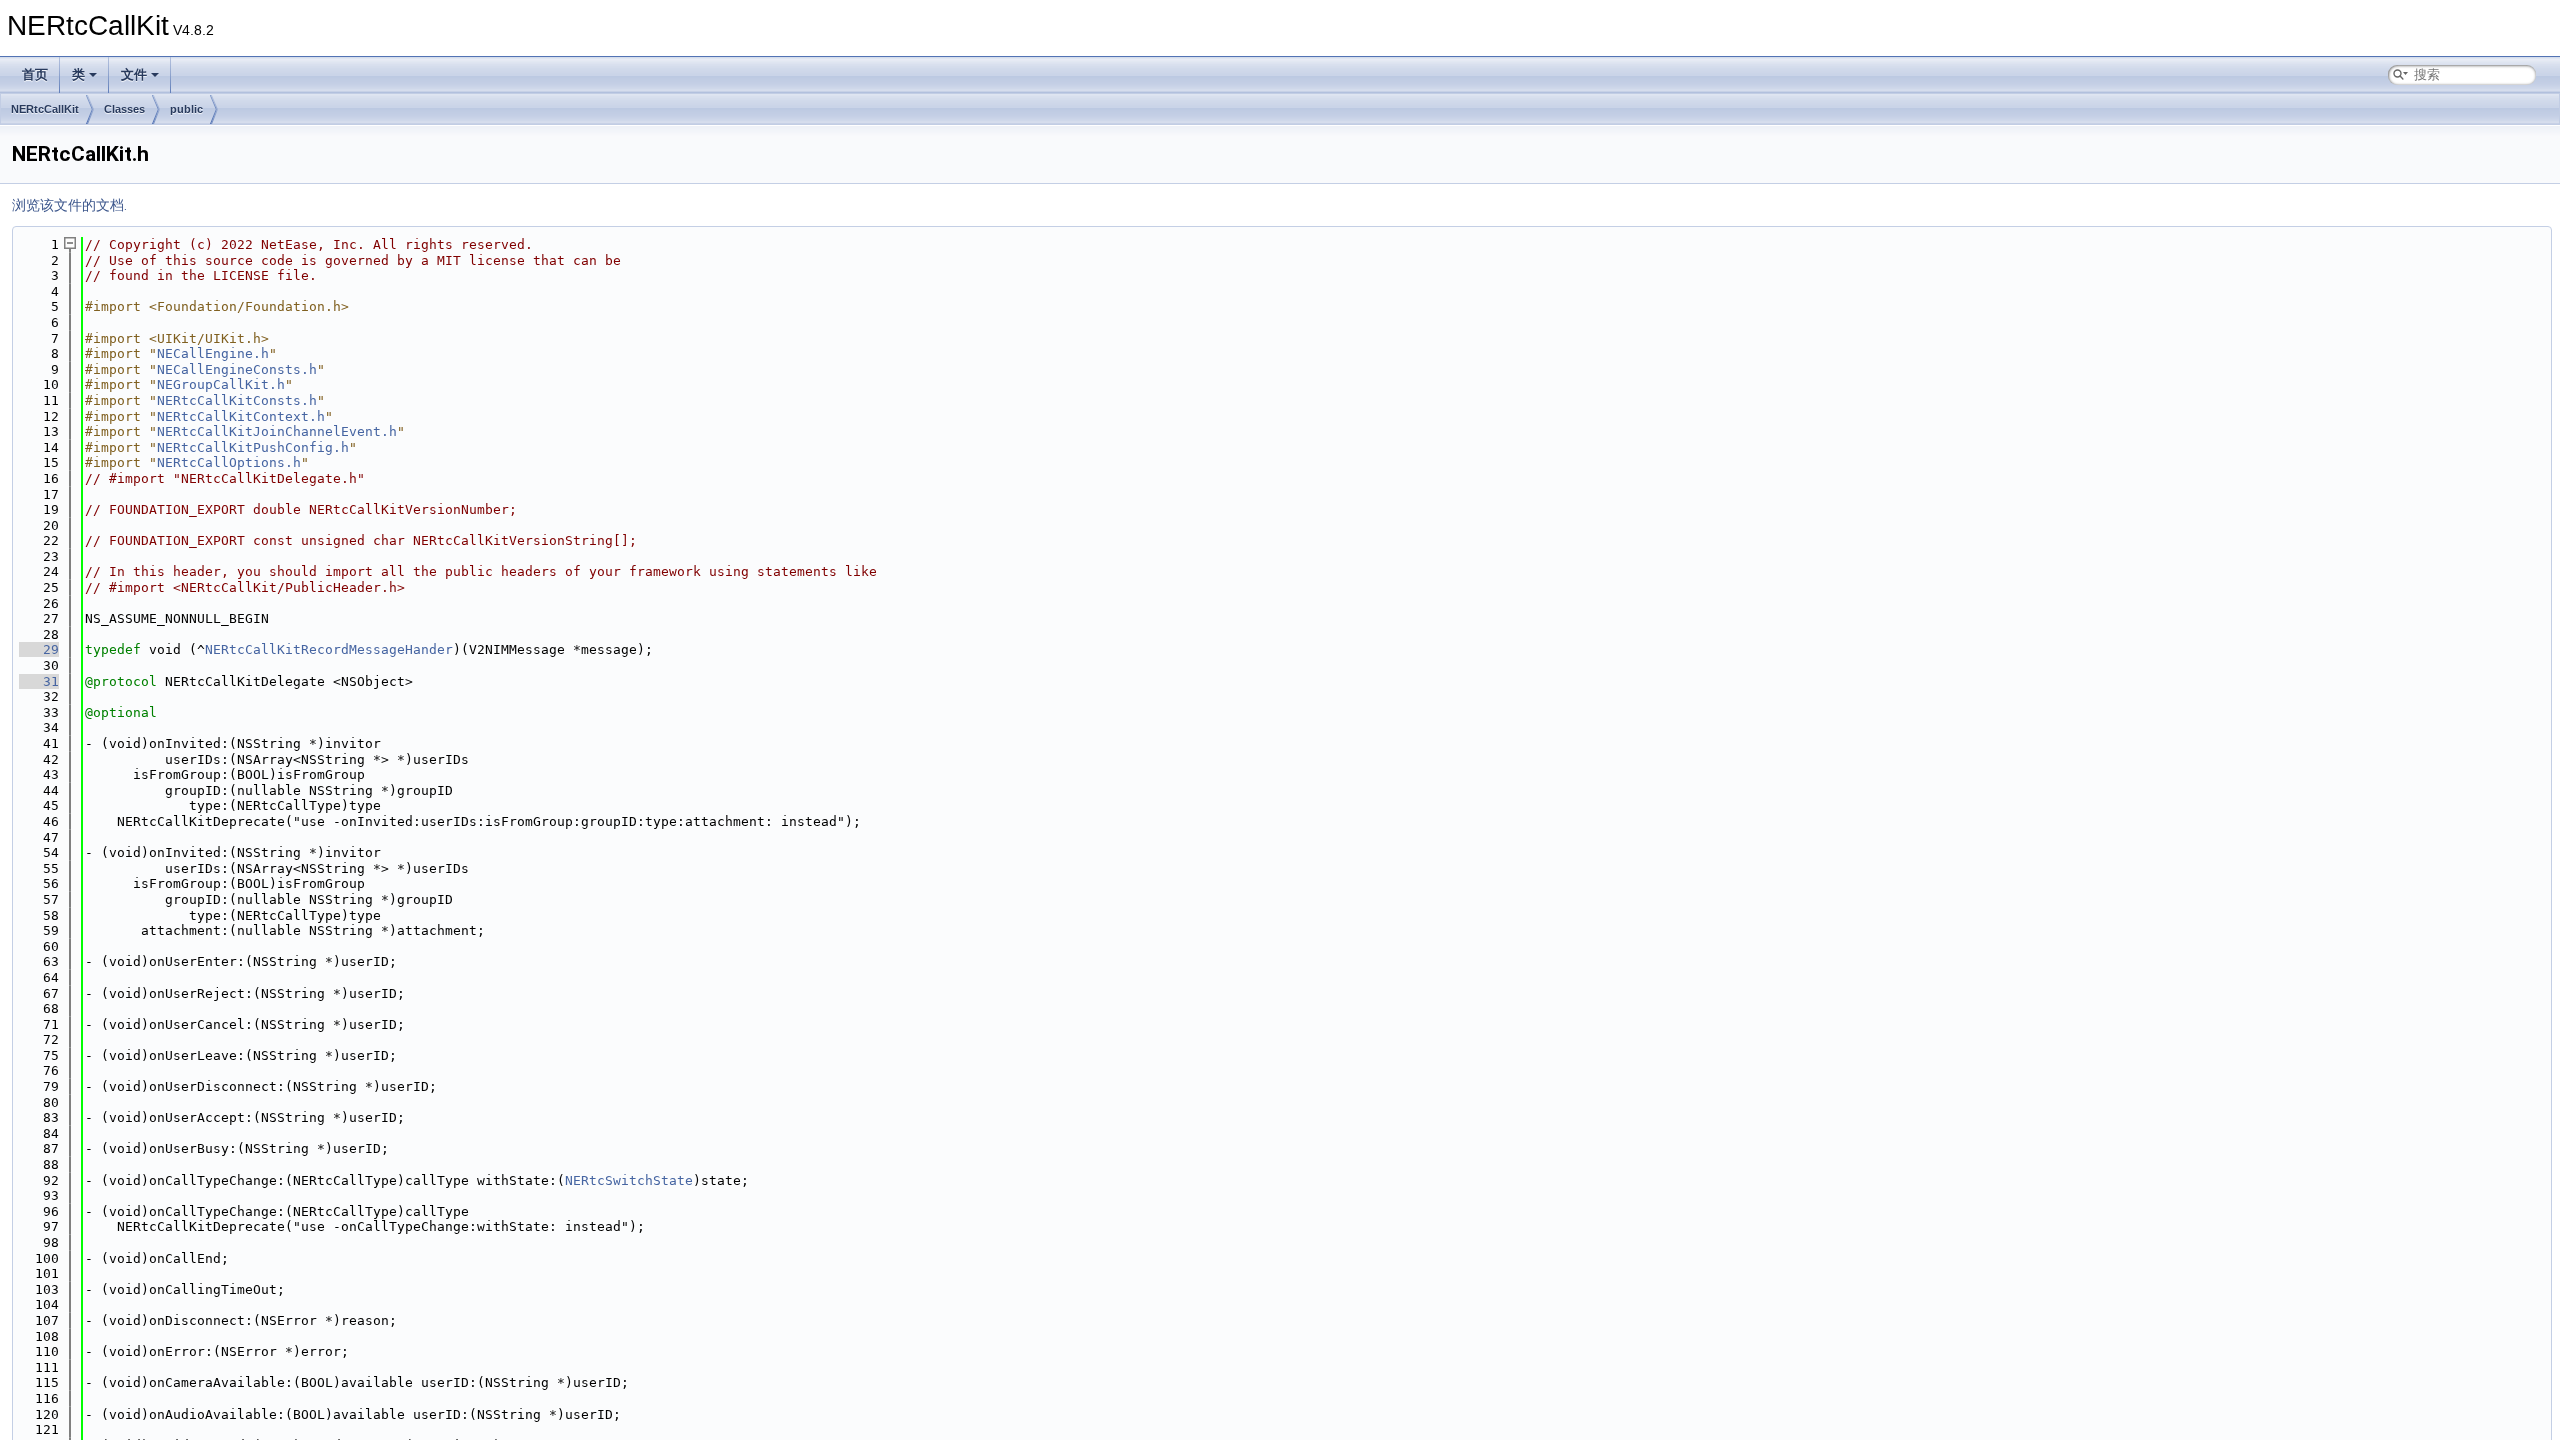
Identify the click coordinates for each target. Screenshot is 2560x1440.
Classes (124, 109)
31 (39, 681)
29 (39, 649)
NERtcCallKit (45, 109)
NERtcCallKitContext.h (241, 416)
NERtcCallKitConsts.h (237, 400)
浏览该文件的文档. (69, 205)
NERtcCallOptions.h (229, 462)
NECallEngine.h (213, 353)
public (186, 109)
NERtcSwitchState (629, 1180)
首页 (35, 74)
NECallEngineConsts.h (237, 369)
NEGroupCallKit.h (221, 384)
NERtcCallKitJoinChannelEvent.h (277, 431)
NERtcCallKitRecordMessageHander (329, 649)
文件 (134, 74)
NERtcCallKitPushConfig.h (253, 447)
